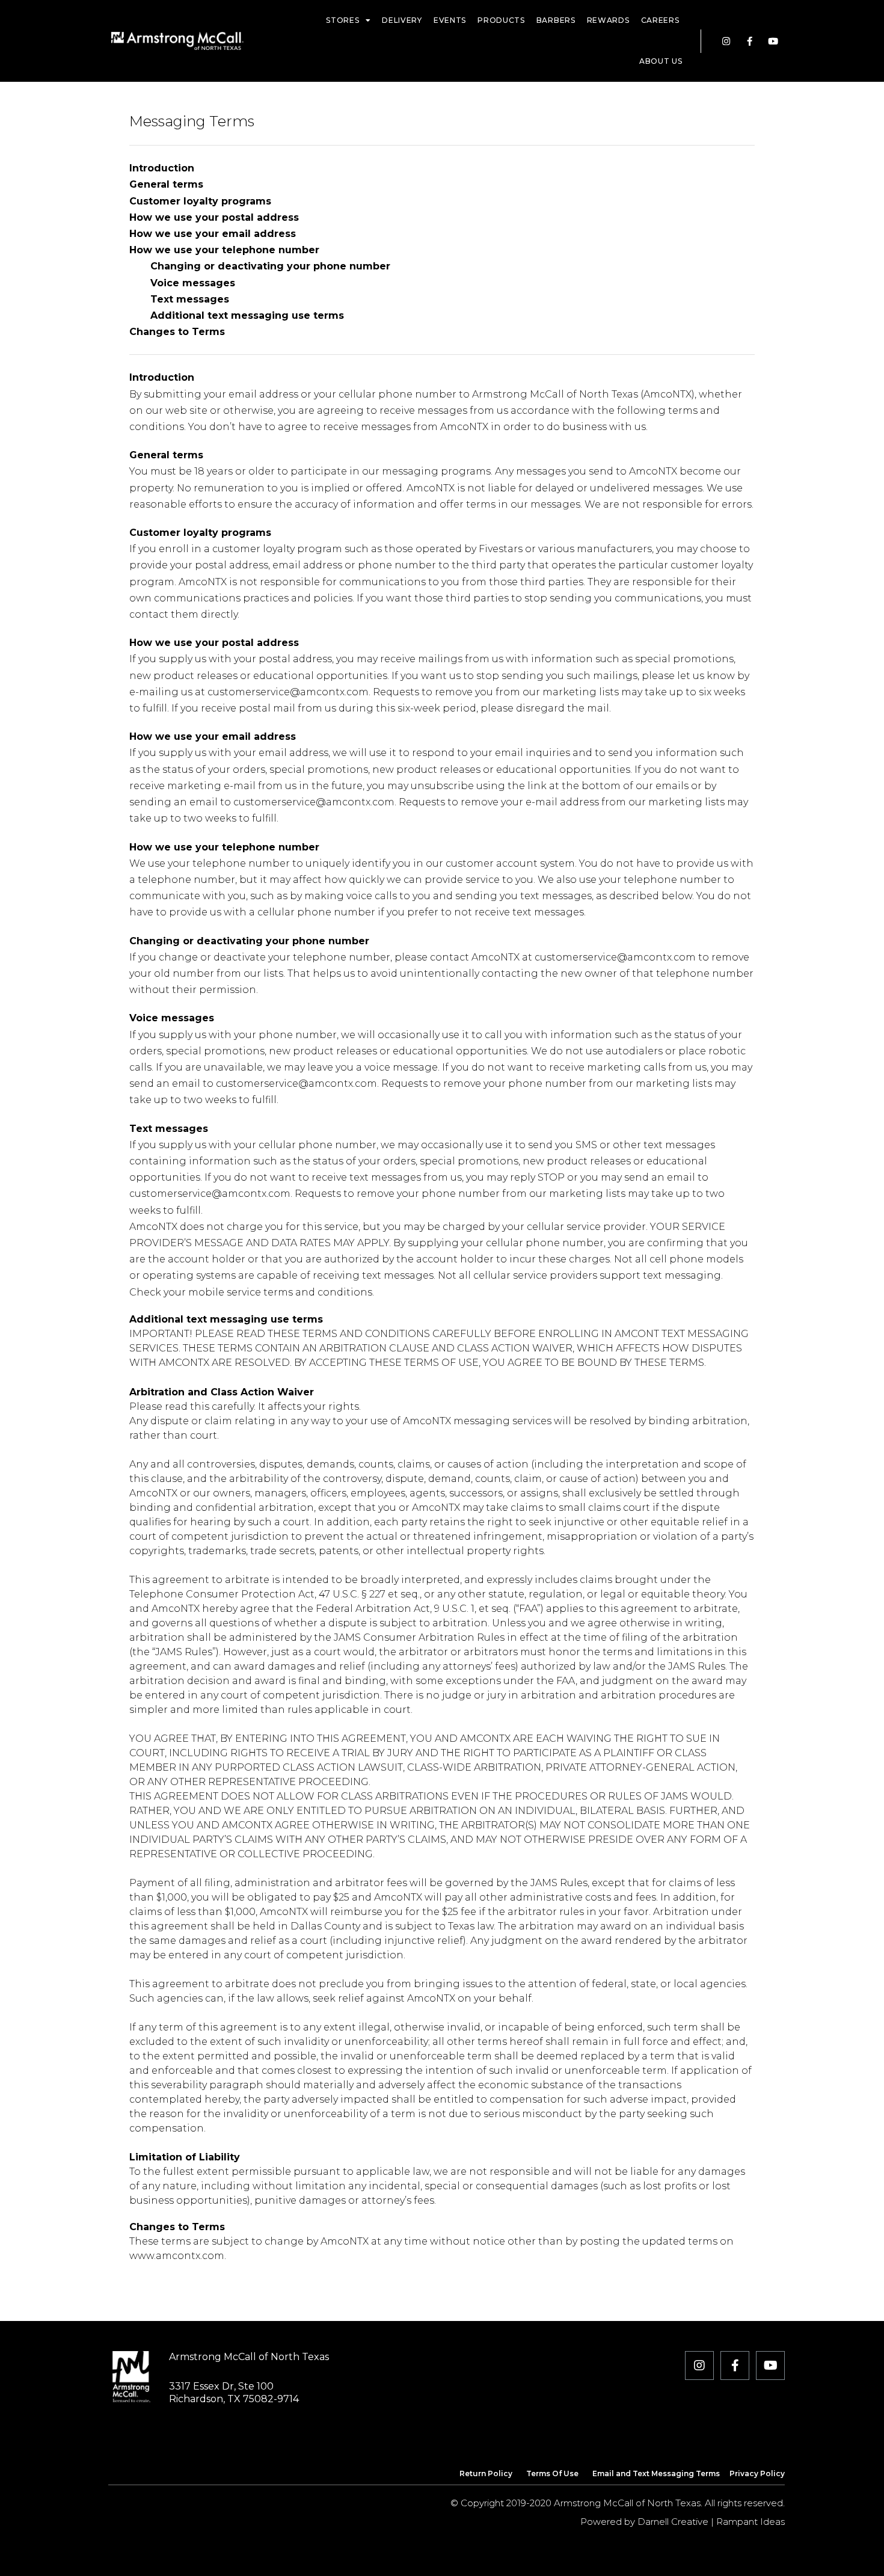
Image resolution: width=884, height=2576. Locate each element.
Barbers (556, 20)
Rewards (608, 20)
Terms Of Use (552, 2473)
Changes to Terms (177, 332)
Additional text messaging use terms (237, 315)
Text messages (179, 299)
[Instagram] (726, 41)
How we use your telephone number (224, 250)
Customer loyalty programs (200, 201)
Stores (342, 20)
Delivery (402, 20)
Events (450, 20)
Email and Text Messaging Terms (656, 2473)
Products (501, 20)
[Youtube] (773, 41)
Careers (660, 20)
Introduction (162, 168)
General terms (166, 184)
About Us (661, 61)
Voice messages (182, 283)
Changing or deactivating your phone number (260, 266)
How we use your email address (213, 234)
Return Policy (486, 2473)
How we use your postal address (214, 217)
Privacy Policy (757, 2473)
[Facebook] (750, 41)
